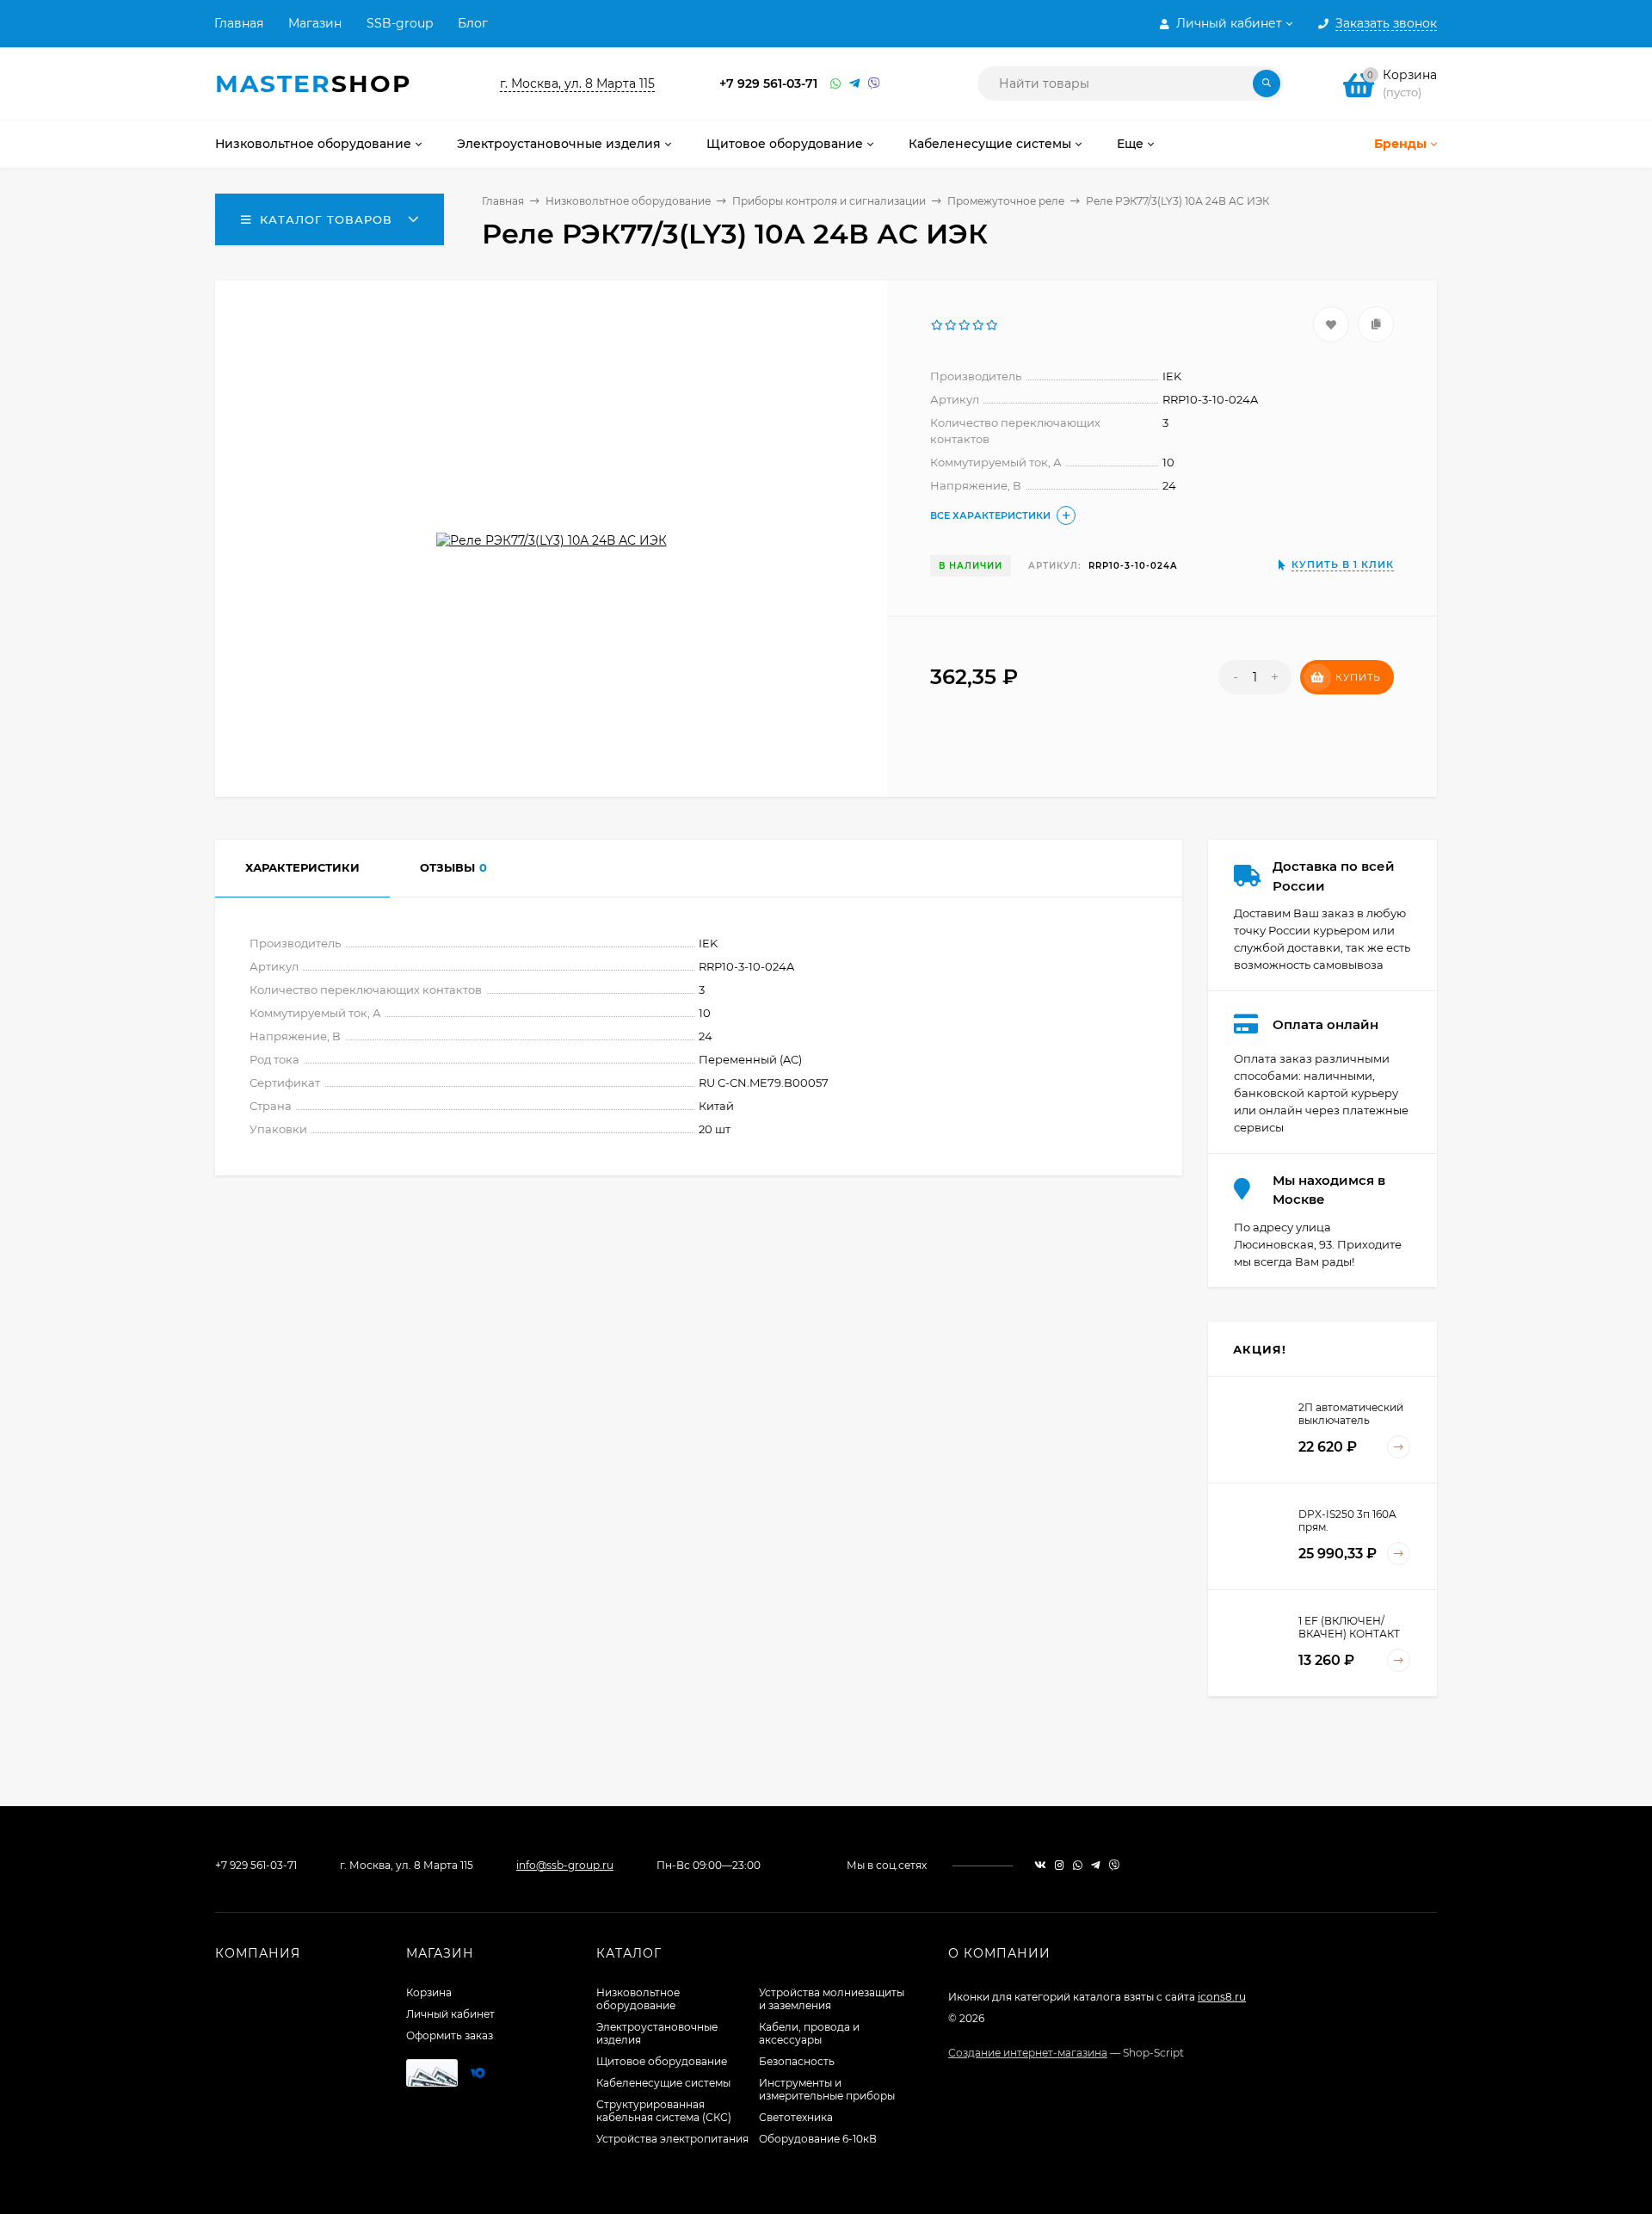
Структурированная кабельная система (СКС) (664, 2111)
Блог (473, 23)
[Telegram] (854, 84)
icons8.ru (1222, 1997)
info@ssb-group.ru (565, 1865)
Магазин (315, 23)
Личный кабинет (450, 2014)
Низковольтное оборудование (628, 201)
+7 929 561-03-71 (768, 83)
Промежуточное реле (1006, 201)
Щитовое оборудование (662, 2061)
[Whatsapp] (835, 84)
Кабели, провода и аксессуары (809, 2033)
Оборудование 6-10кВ (818, 2139)
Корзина (429, 1992)
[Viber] (874, 84)
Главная (239, 23)
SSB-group (400, 23)
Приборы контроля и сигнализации (829, 201)
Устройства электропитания (672, 2139)
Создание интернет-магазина (1028, 2053)
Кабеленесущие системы (663, 2083)
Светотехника (796, 2117)
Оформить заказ (450, 2035)
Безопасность (797, 2061)
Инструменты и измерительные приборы (827, 2089)
